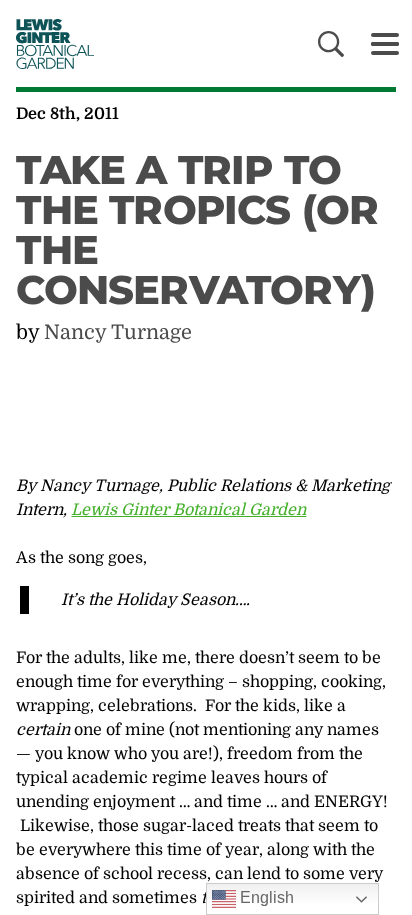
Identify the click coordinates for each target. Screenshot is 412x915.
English (265, 897)
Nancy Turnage (118, 332)
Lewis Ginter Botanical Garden (188, 510)
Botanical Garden (50, 43)
